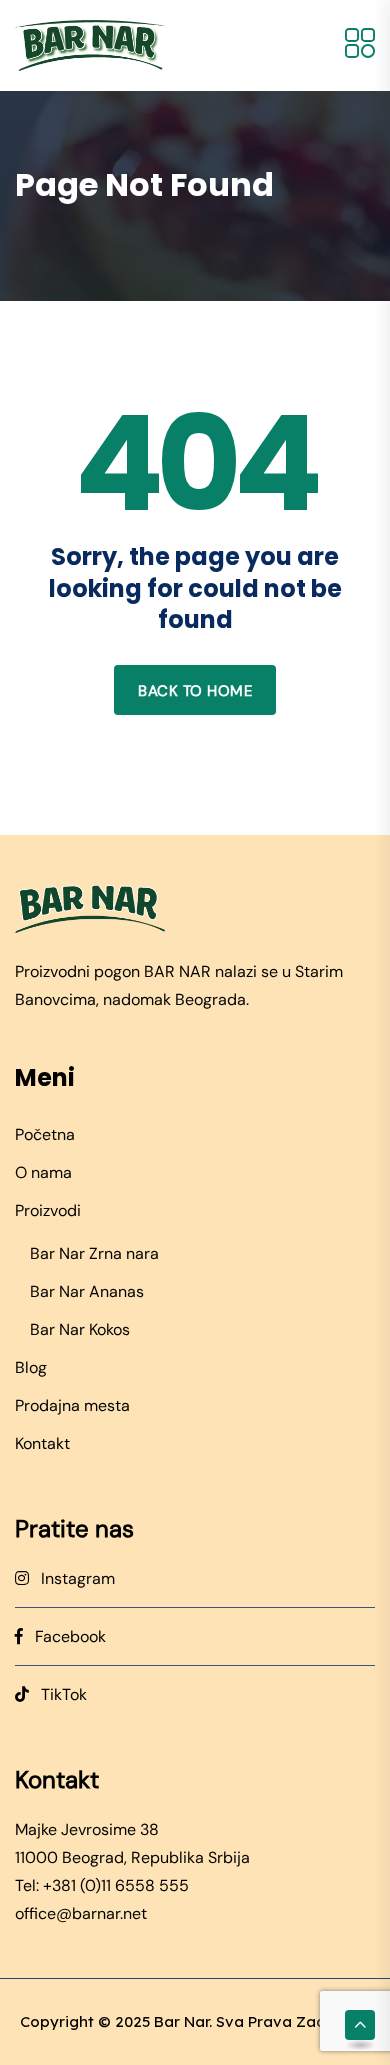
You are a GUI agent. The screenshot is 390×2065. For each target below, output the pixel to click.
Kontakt (42, 1443)
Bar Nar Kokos (80, 1329)
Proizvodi (48, 1210)
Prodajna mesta (72, 1405)
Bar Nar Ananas (87, 1291)
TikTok (58, 1694)
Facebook (64, 1636)
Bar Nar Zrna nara (94, 1253)
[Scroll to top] (360, 2025)
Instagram (72, 1578)
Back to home (195, 691)
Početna (45, 1134)
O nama (43, 1172)
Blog (31, 1367)
